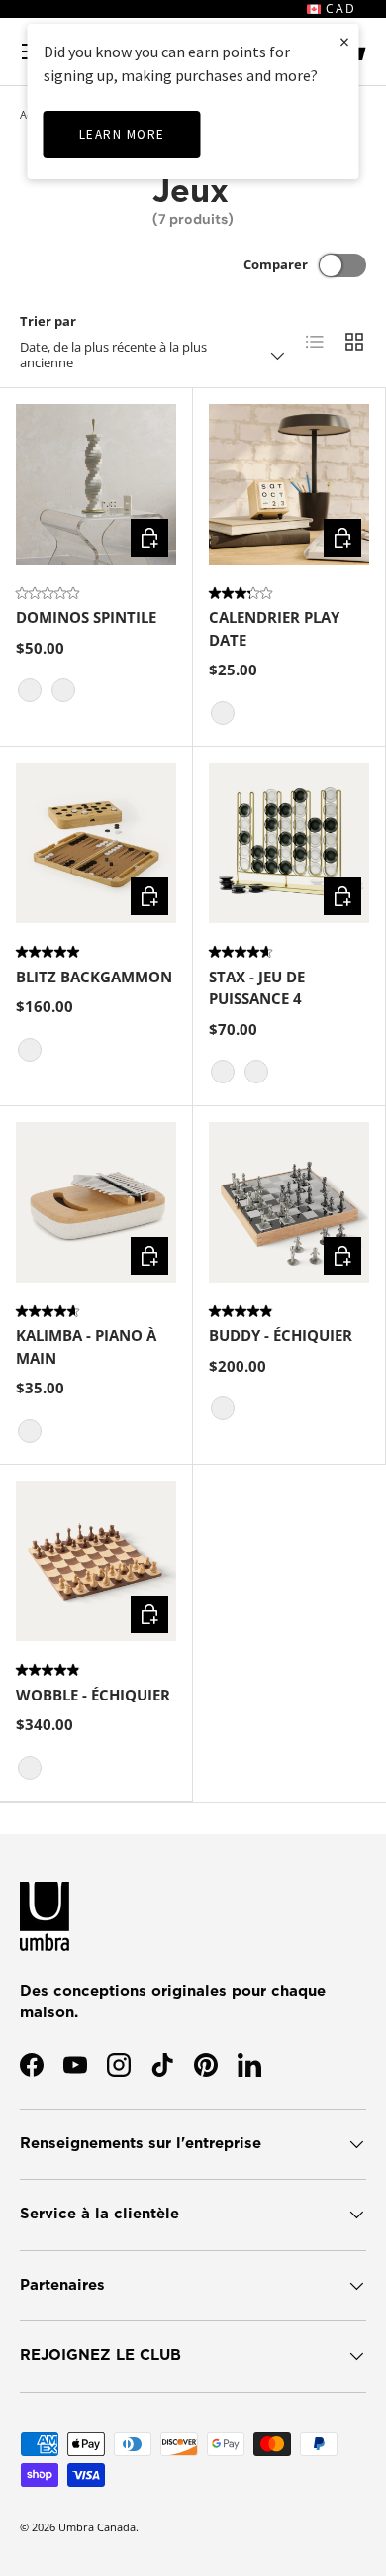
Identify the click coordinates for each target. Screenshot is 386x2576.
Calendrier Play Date (274, 628)
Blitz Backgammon (94, 977)
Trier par (48, 321)
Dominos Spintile (86, 617)
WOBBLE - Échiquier (93, 1695)
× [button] (344, 41)
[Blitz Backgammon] (96, 843)
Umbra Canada (97, 2527)
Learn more (122, 134)
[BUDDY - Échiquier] (289, 1202)
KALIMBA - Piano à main (86, 1346)
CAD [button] (338, 8)
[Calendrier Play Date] (289, 484)
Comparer (276, 264)
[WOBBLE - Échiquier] (96, 1561)
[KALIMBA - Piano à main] (96, 1202)
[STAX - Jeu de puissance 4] (289, 843)
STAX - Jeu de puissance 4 (257, 988)
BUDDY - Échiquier (281, 1335)
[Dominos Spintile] (96, 484)
